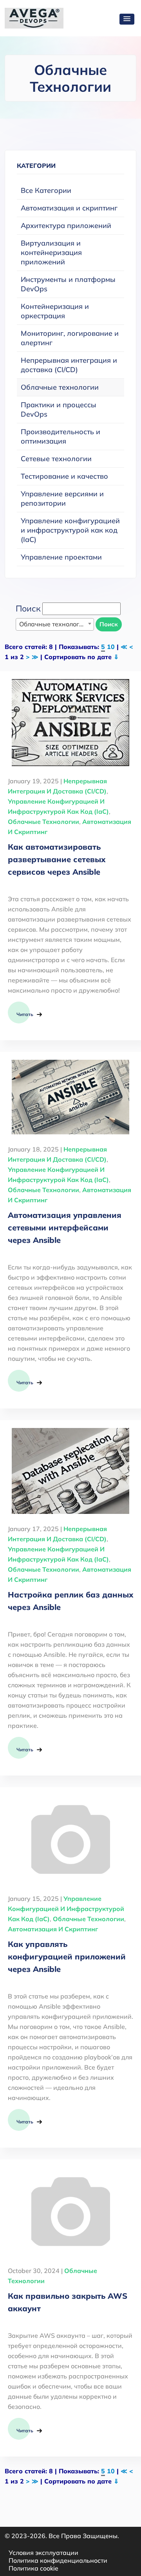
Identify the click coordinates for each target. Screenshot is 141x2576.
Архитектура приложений (66, 226)
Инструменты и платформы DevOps (68, 284)
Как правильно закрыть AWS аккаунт (68, 2302)
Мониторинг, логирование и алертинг (70, 338)
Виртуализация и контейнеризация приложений (51, 252)
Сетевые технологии (56, 459)
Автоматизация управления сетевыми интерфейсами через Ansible (65, 1227)
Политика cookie (33, 2568)
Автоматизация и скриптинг (69, 208)
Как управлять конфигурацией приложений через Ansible (67, 1957)
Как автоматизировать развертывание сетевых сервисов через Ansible (57, 859)
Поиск (109, 624)
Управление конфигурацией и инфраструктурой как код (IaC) (70, 530)
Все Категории (46, 190)
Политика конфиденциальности (58, 2560)
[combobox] (55, 624)
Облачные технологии (60, 387)
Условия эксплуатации (43, 2553)
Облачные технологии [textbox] (53, 624)
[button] (127, 19)
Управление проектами (61, 557)
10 (111, 647)
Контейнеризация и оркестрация (55, 311)
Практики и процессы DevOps (59, 409)
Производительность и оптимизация (61, 436)
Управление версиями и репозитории (62, 498)
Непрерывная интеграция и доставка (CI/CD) (69, 365)
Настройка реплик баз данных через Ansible (70, 1601)
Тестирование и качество (64, 476)
